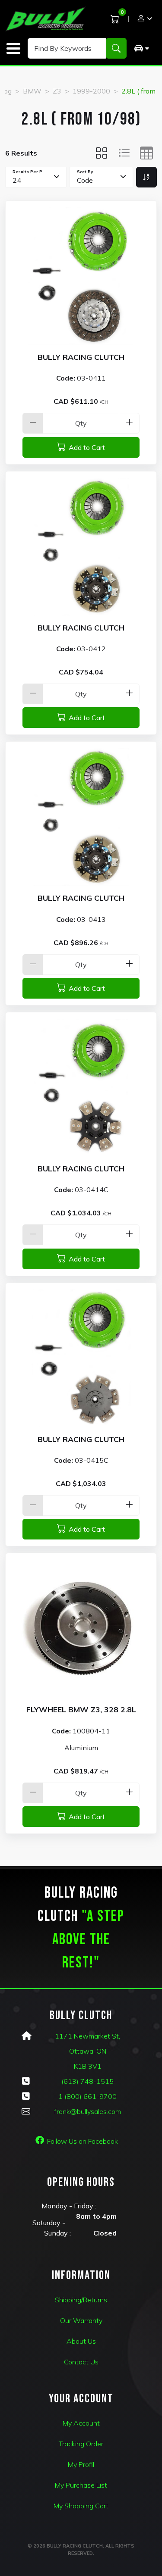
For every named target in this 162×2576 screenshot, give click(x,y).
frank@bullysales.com (87, 2111)
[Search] (116, 48)
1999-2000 (91, 91)
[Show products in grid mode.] (102, 153)
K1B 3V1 (88, 2066)
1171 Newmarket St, (87, 2036)
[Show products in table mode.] (146, 153)
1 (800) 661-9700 (87, 2096)
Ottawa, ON (88, 2051)
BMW (32, 91)
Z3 (57, 91)
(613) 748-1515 (87, 2081)
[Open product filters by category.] (141, 48)
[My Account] (144, 19)
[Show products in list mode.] (124, 153)
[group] (141, 48)
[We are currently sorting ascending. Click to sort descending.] (146, 177)
